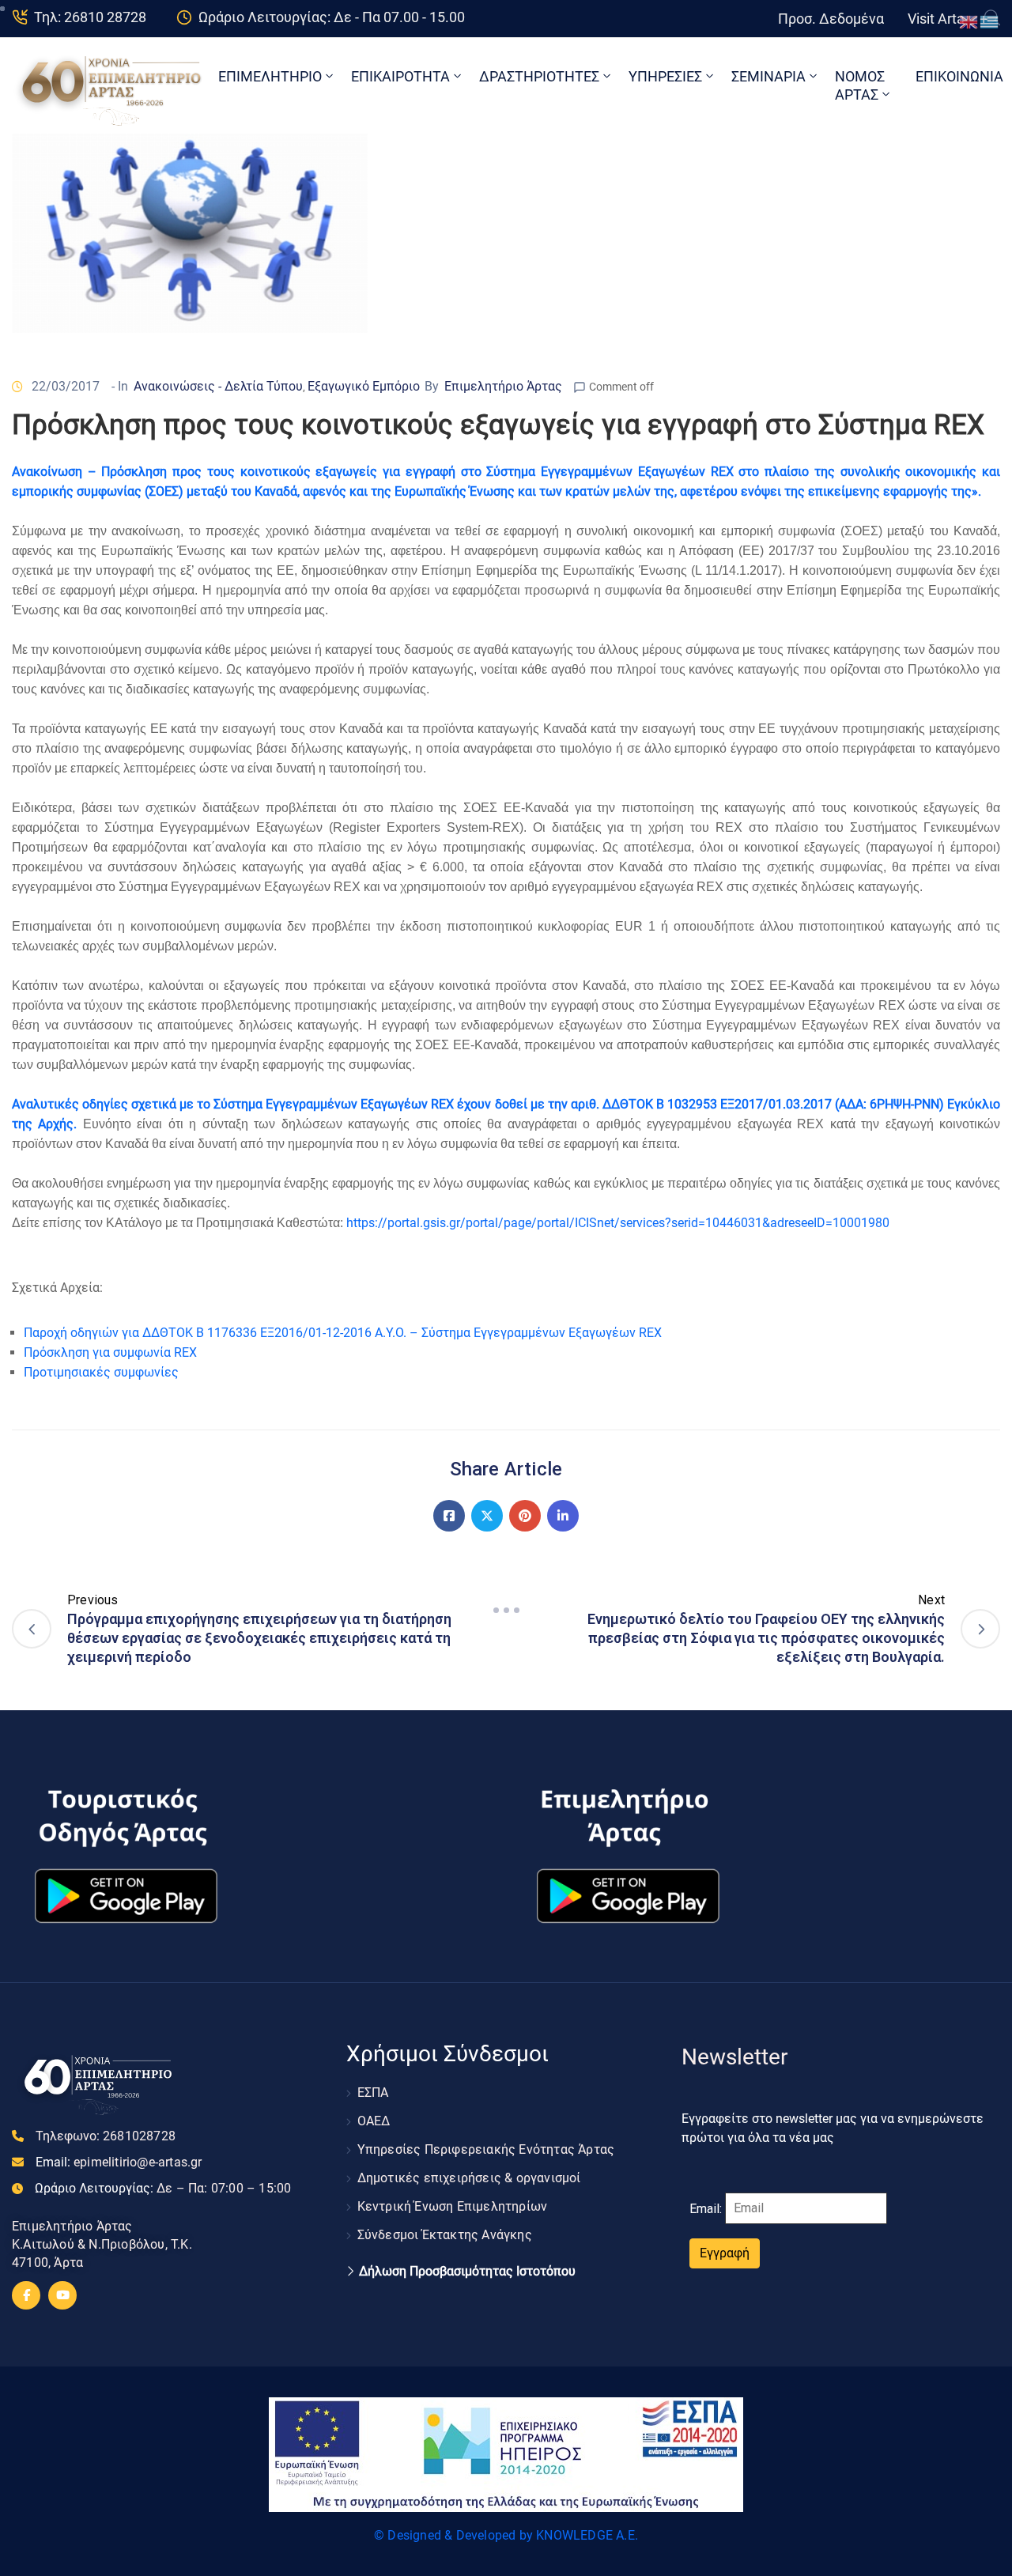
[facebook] (26, 2295)
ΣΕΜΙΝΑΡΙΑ (768, 76)
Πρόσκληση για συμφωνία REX (110, 1352)
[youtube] (62, 2295)
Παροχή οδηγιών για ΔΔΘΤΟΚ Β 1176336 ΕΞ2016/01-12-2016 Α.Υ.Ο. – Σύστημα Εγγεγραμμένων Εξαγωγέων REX (343, 1333)
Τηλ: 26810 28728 (90, 17)
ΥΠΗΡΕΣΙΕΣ (665, 76)
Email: (119, 2162)
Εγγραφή (725, 2253)
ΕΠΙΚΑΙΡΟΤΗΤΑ (400, 76)
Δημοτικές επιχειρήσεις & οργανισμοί (469, 2178)
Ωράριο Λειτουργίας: (163, 2188)
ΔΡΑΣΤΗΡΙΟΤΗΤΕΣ (539, 76)
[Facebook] (449, 1516)
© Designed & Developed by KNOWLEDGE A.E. (506, 2535)
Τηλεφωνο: (106, 2136)
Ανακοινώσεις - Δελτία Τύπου (218, 386)
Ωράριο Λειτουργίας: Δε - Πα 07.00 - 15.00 (332, 17)
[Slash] (506, 1611)
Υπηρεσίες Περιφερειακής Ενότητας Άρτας (486, 2149)
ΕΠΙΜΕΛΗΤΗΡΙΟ (270, 76)
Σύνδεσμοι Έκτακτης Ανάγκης (445, 2235)
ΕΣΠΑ (373, 2093)
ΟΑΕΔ (374, 2121)
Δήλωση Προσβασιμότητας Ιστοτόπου (467, 2272)
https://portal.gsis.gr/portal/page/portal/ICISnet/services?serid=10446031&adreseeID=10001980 (618, 1223)
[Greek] (990, 21)
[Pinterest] (525, 1516)
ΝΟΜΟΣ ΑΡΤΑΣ (860, 85)
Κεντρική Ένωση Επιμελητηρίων (453, 2206)
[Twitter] (487, 1516)
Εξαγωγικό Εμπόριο (364, 386)
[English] (969, 21)
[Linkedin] (563, 1516)
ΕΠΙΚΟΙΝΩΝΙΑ (959, 76)
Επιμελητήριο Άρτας (503, 386)
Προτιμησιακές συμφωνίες (101, 1372)
